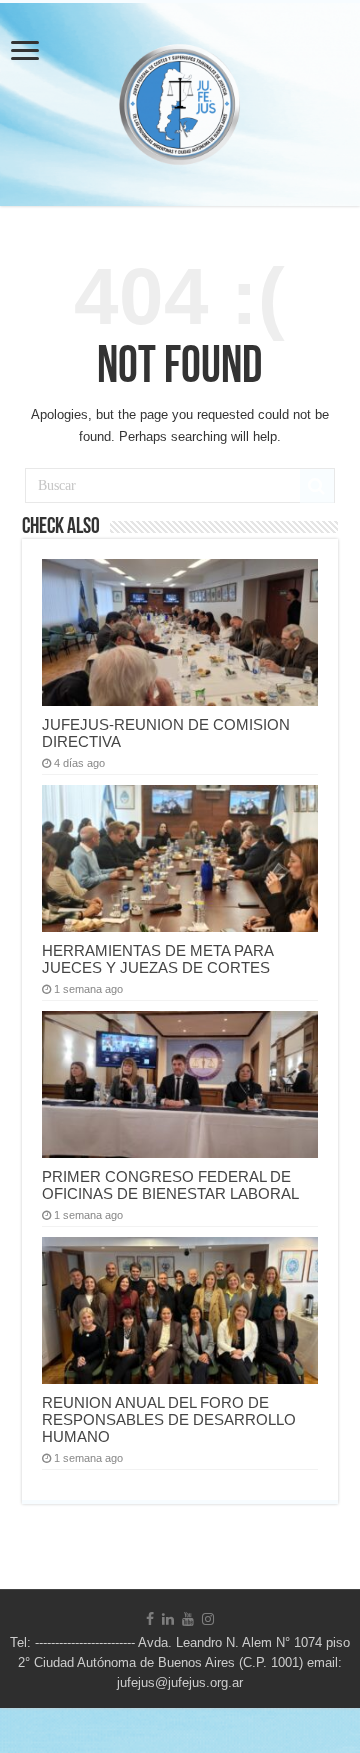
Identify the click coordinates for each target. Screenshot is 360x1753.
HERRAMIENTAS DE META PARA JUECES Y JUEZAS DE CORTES (157, 959)
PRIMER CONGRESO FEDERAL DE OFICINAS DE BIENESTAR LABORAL (170, 1185)
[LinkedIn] (168, 1619)
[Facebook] (150, 1619)
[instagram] (208, 1619)
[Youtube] (188, 1619)
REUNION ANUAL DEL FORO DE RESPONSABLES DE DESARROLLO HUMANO (169, 1419)
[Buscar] (317, 486)
